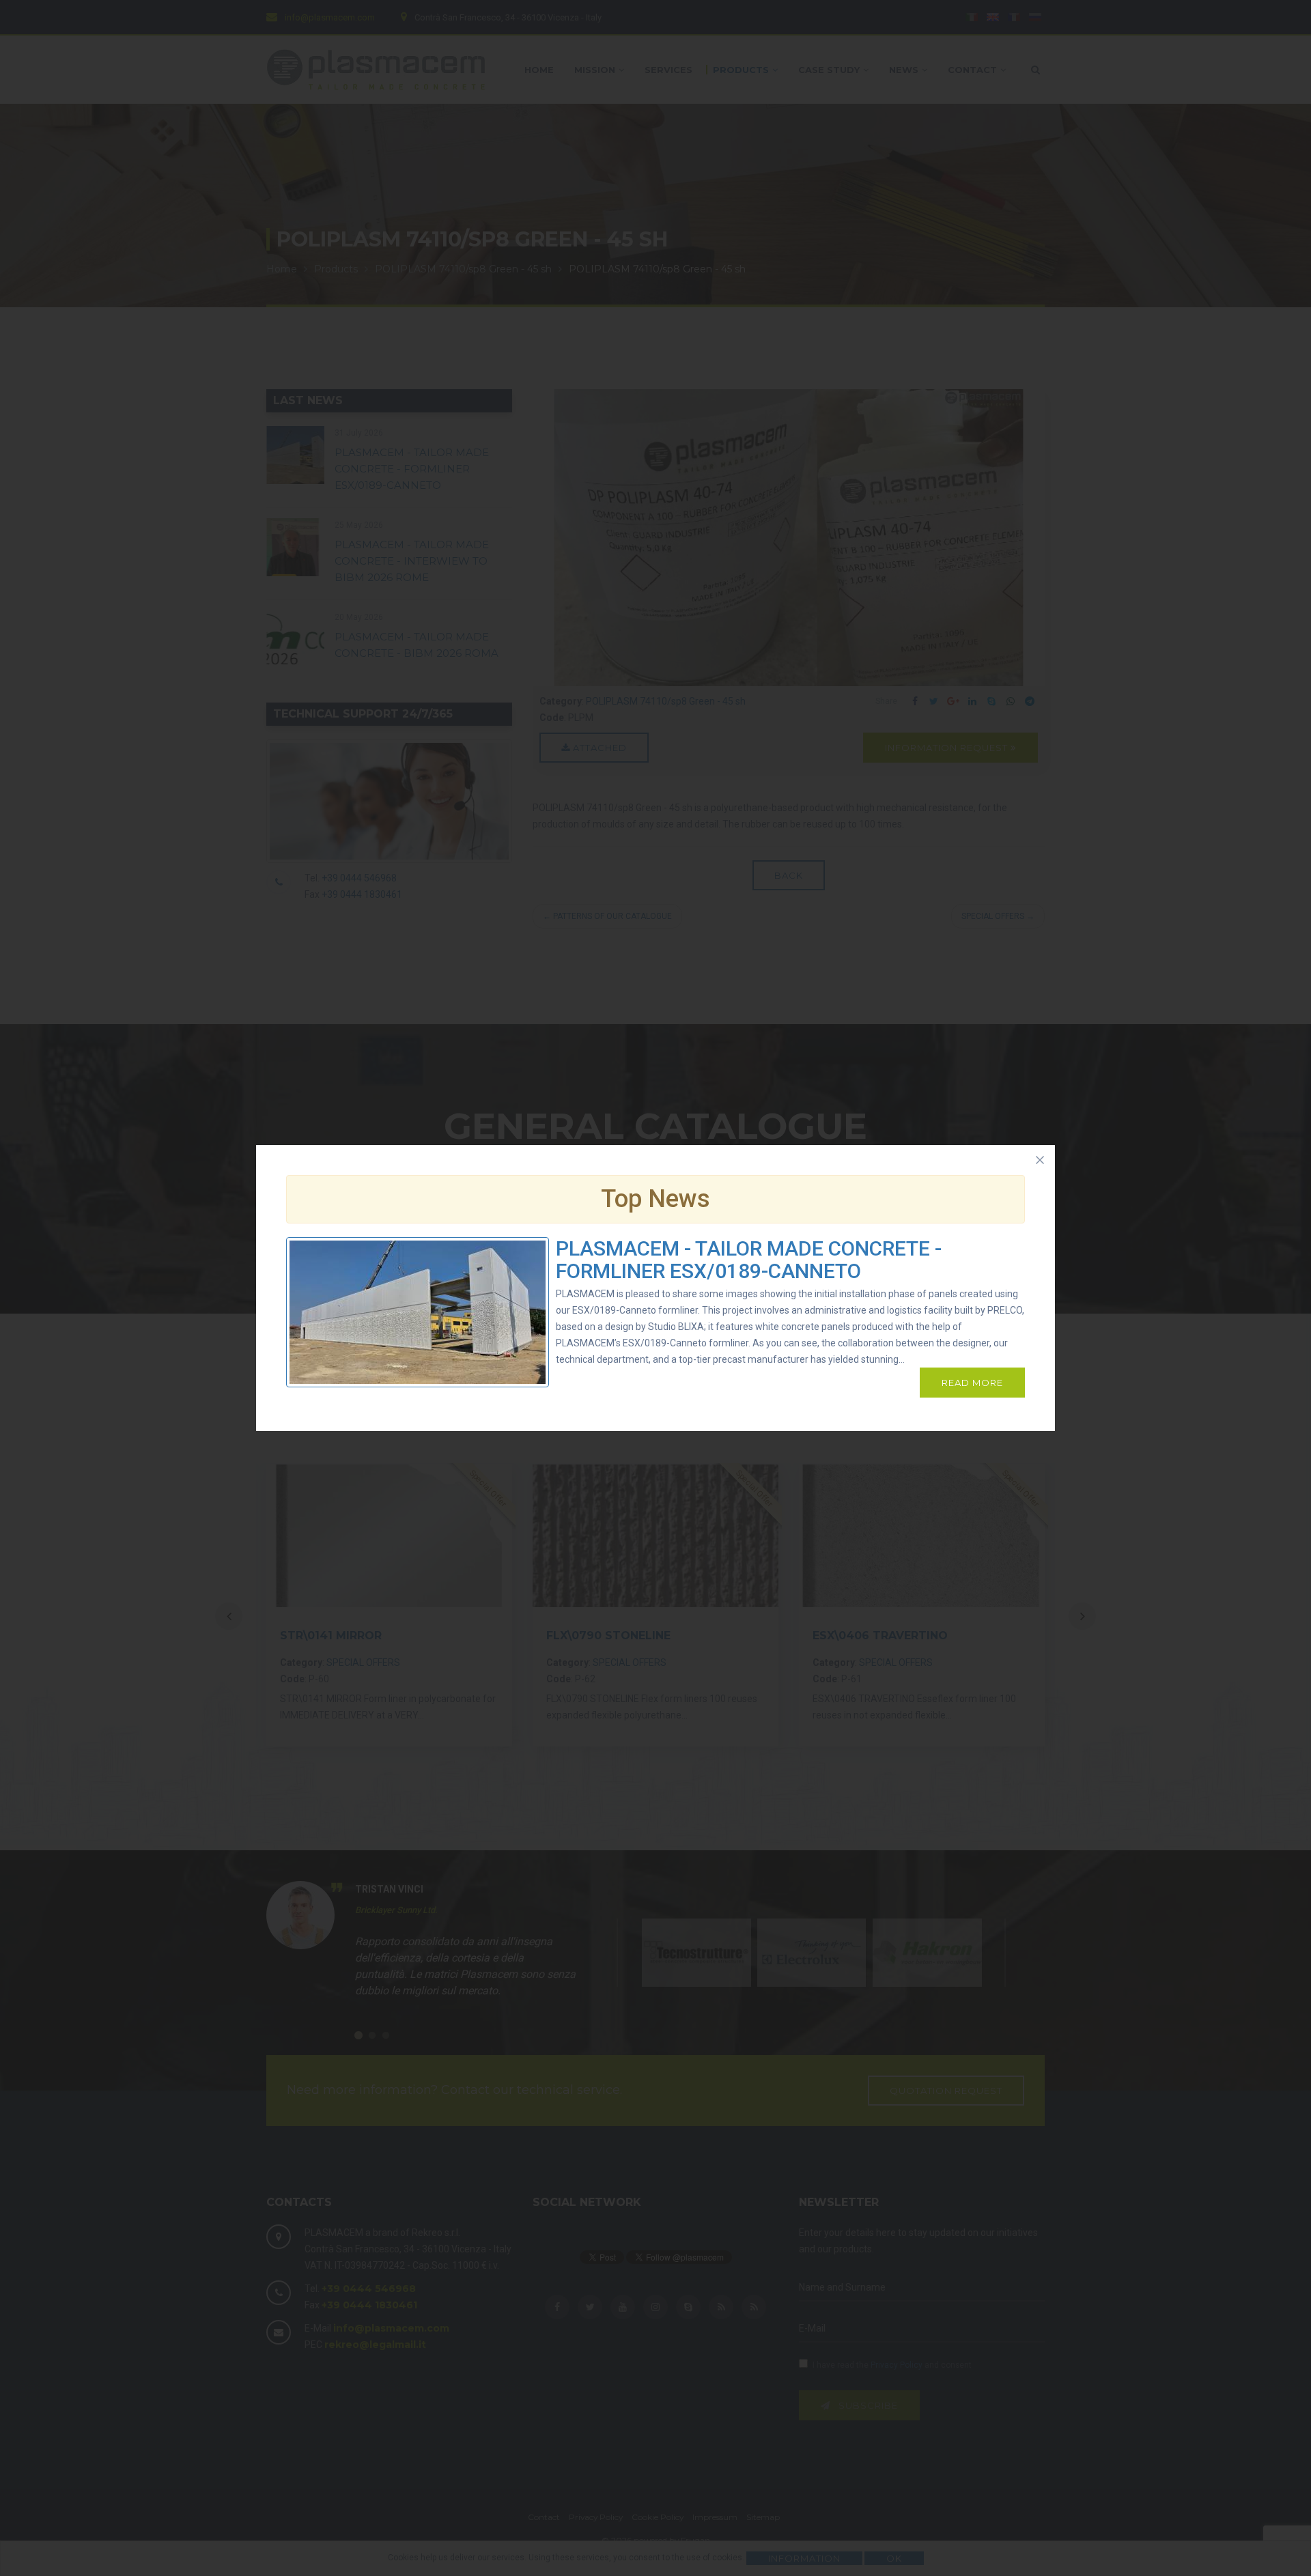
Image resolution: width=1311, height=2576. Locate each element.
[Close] (1040, 1160)
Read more (972, 1383)
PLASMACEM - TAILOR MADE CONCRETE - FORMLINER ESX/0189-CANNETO (749, 1260)
